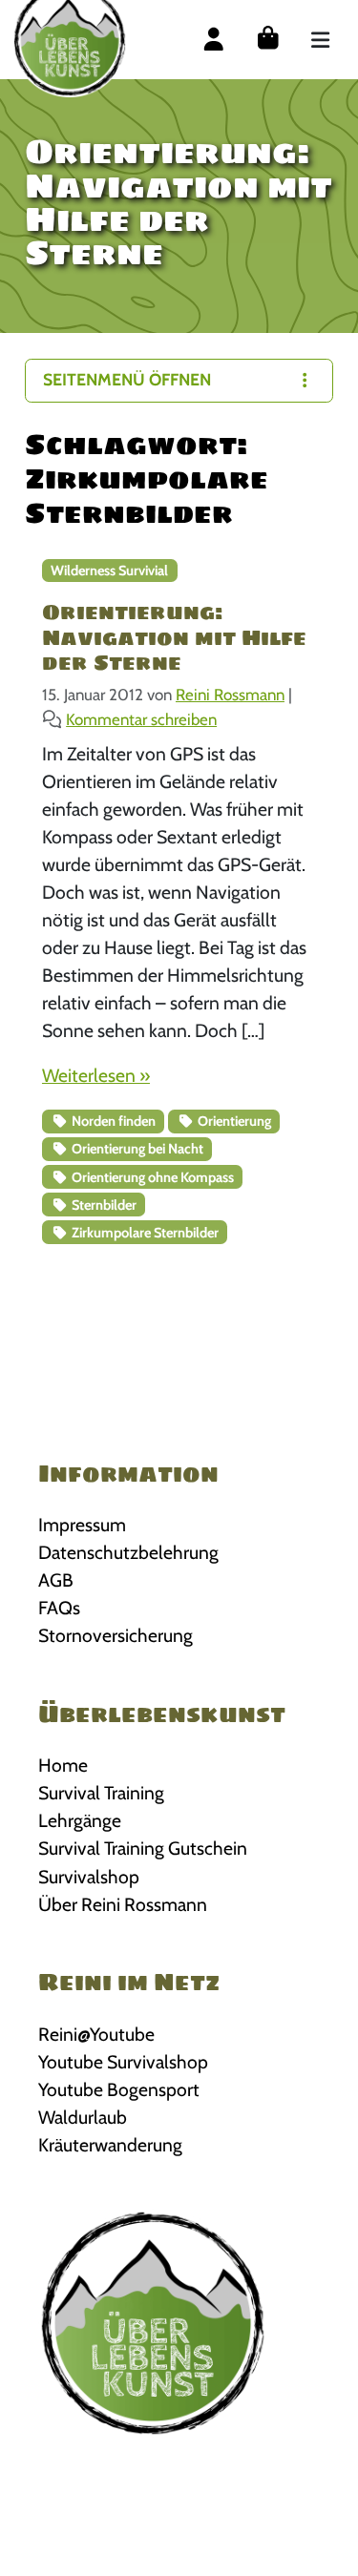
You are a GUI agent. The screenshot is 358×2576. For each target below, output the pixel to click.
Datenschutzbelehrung (128, 1552)
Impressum (82, 1525)
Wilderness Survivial (109, 571)
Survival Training (101, 1793)
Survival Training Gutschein (143, 1848)
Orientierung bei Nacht (136, 1149)
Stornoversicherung (116, 1635)
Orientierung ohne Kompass (151, 1177)
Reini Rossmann (230, 695)
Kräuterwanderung (110, 2145)
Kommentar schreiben (141, 719)
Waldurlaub (83, 2117)
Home (63, 1765)
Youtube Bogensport (119, 2089)
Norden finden (112, 1121)
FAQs (59, 1608)
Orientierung (233, 1121)
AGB (56, 1580)
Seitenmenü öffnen (127, 379)
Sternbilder (103, 1205)
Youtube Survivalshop (123, 2062)
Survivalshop (89, 1877)
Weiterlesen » (96, 1075)
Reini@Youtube (96, 2034)
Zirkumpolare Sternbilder (144, 1233)
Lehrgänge (80, 1820)
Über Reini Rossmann (123, 1904)
